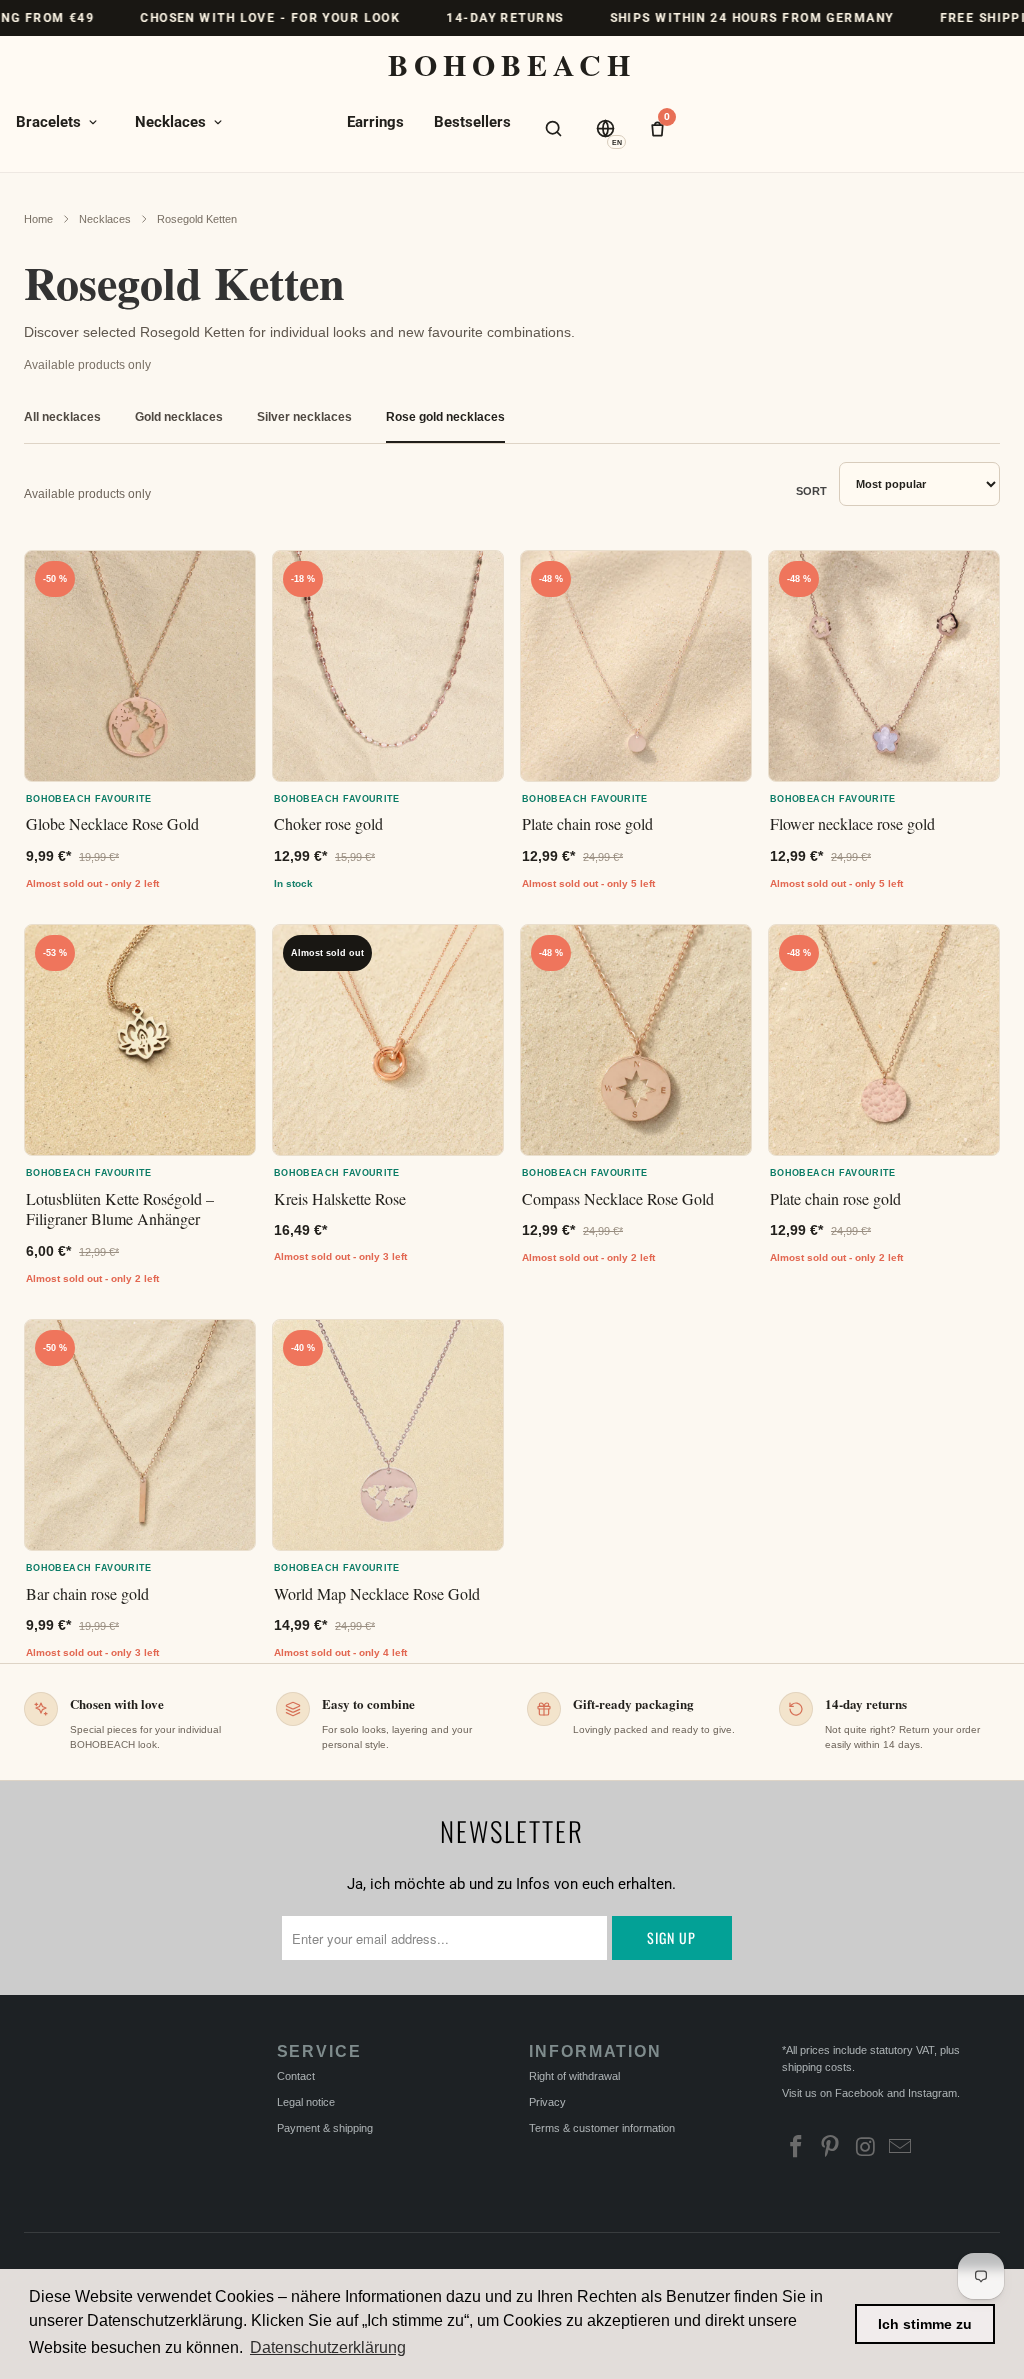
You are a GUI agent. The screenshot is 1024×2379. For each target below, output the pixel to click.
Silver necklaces (304, 417)
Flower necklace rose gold (852, 823)
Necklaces (170, 122)
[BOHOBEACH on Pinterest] (831, 2149)
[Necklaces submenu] (218, 122)
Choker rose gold (328, 823)
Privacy (547, 2102)
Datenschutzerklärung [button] (328, 2347)
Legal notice (306, 2102)
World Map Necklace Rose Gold (377, 1593)
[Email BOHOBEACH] (901, 2149)
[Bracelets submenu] (93, 122)
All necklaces (62, 417)
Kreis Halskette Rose (340, 1198)
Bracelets (48, 122)
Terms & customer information (602, 2128)
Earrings (375, 122)
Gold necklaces (179, 417)
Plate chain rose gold (587, 823)
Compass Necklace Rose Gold (618, 1198)
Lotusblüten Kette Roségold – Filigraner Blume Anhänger (120, 1208)
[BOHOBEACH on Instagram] (866, 2149)
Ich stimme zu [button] (925, 2324)
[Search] (553, 128)
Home (38, 219)
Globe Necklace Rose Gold (112, 823)
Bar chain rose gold (87, 1593)
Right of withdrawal (574, 2076)
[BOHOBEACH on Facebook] (797, 2149)
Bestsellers (472, 122)
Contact (296, 2076)
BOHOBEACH (512, 64)
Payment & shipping (325, 2128)
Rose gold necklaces (445, 417)
